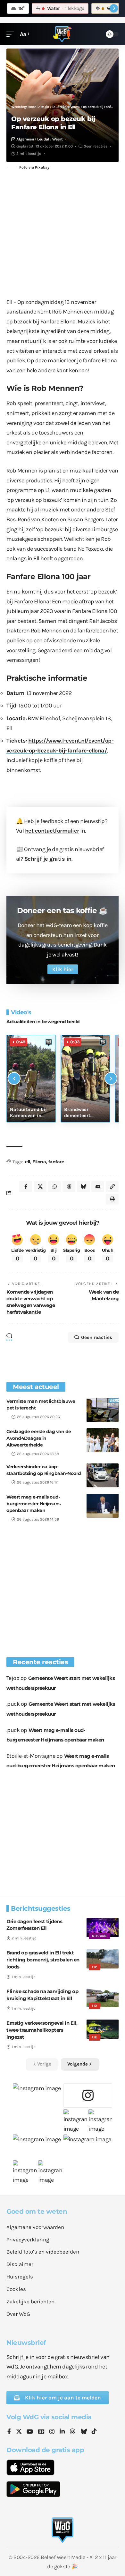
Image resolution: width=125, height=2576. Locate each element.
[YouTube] (30, 2432)
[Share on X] (40, 1187)
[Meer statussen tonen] (114, 8)
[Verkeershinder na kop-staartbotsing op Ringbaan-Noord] (103, 1475)
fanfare (56, 1162)
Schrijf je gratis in (48, 859)
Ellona (39, 1162)
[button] (12, 34)
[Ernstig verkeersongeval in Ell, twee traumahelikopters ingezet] (103, 2029)
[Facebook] (9, 2432)
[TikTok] (94, 2432)
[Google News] (41, 2432)
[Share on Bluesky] (83, 1187)
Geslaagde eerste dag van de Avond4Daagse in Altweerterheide (39, 1438)
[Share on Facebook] (26, 1187)
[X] (19, 2432)
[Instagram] (52, 2432)
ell (28, 1162)
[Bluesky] (84, 2432)
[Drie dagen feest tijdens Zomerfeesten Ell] (103, 1928)
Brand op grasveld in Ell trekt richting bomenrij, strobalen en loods (43, 1960)
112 (95, 1967)
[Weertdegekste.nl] (63, 34)
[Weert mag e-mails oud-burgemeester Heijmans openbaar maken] (103, 1506)
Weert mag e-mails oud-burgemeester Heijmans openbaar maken (33, 1504)
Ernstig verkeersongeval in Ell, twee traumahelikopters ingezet (42, 2030)
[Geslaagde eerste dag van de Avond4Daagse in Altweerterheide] (103, 1440)
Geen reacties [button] (97, 1337)
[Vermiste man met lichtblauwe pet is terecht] (103, 1410)
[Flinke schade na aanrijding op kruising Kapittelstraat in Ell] (103, 1998)
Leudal (43, 139)
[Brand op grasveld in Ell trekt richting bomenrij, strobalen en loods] (103, 1959)
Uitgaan (99, 1936)
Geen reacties (96, 146)
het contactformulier (52, 831)
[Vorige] (14, 1078)
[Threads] (72, 2432)
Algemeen (25, 139)
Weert (58, 139)
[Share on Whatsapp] (54, 1187)
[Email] (98, 1187)
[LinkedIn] (62, 2432)
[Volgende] (111, 1078)
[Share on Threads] (69, 1187)
